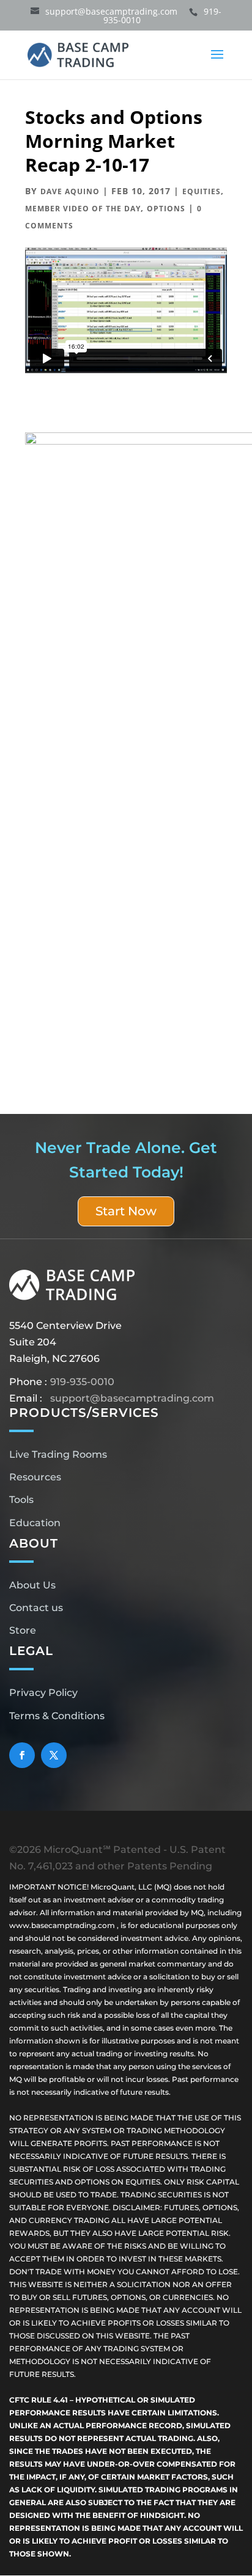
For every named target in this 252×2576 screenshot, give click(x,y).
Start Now (126, 1211)
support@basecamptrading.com (132, 1398)
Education (35, 1523)
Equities (202, 191)
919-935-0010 (82, 1382)
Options (166, 209)
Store (23, 1630)
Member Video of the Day (83, 209)
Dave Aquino (70, 191)
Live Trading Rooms (58, 1454)
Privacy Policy (43, 1693)
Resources (35, 1477)
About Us (32, 1585)
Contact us (36, 1608)
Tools (21, 1500)
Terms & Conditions (57, 1716)
